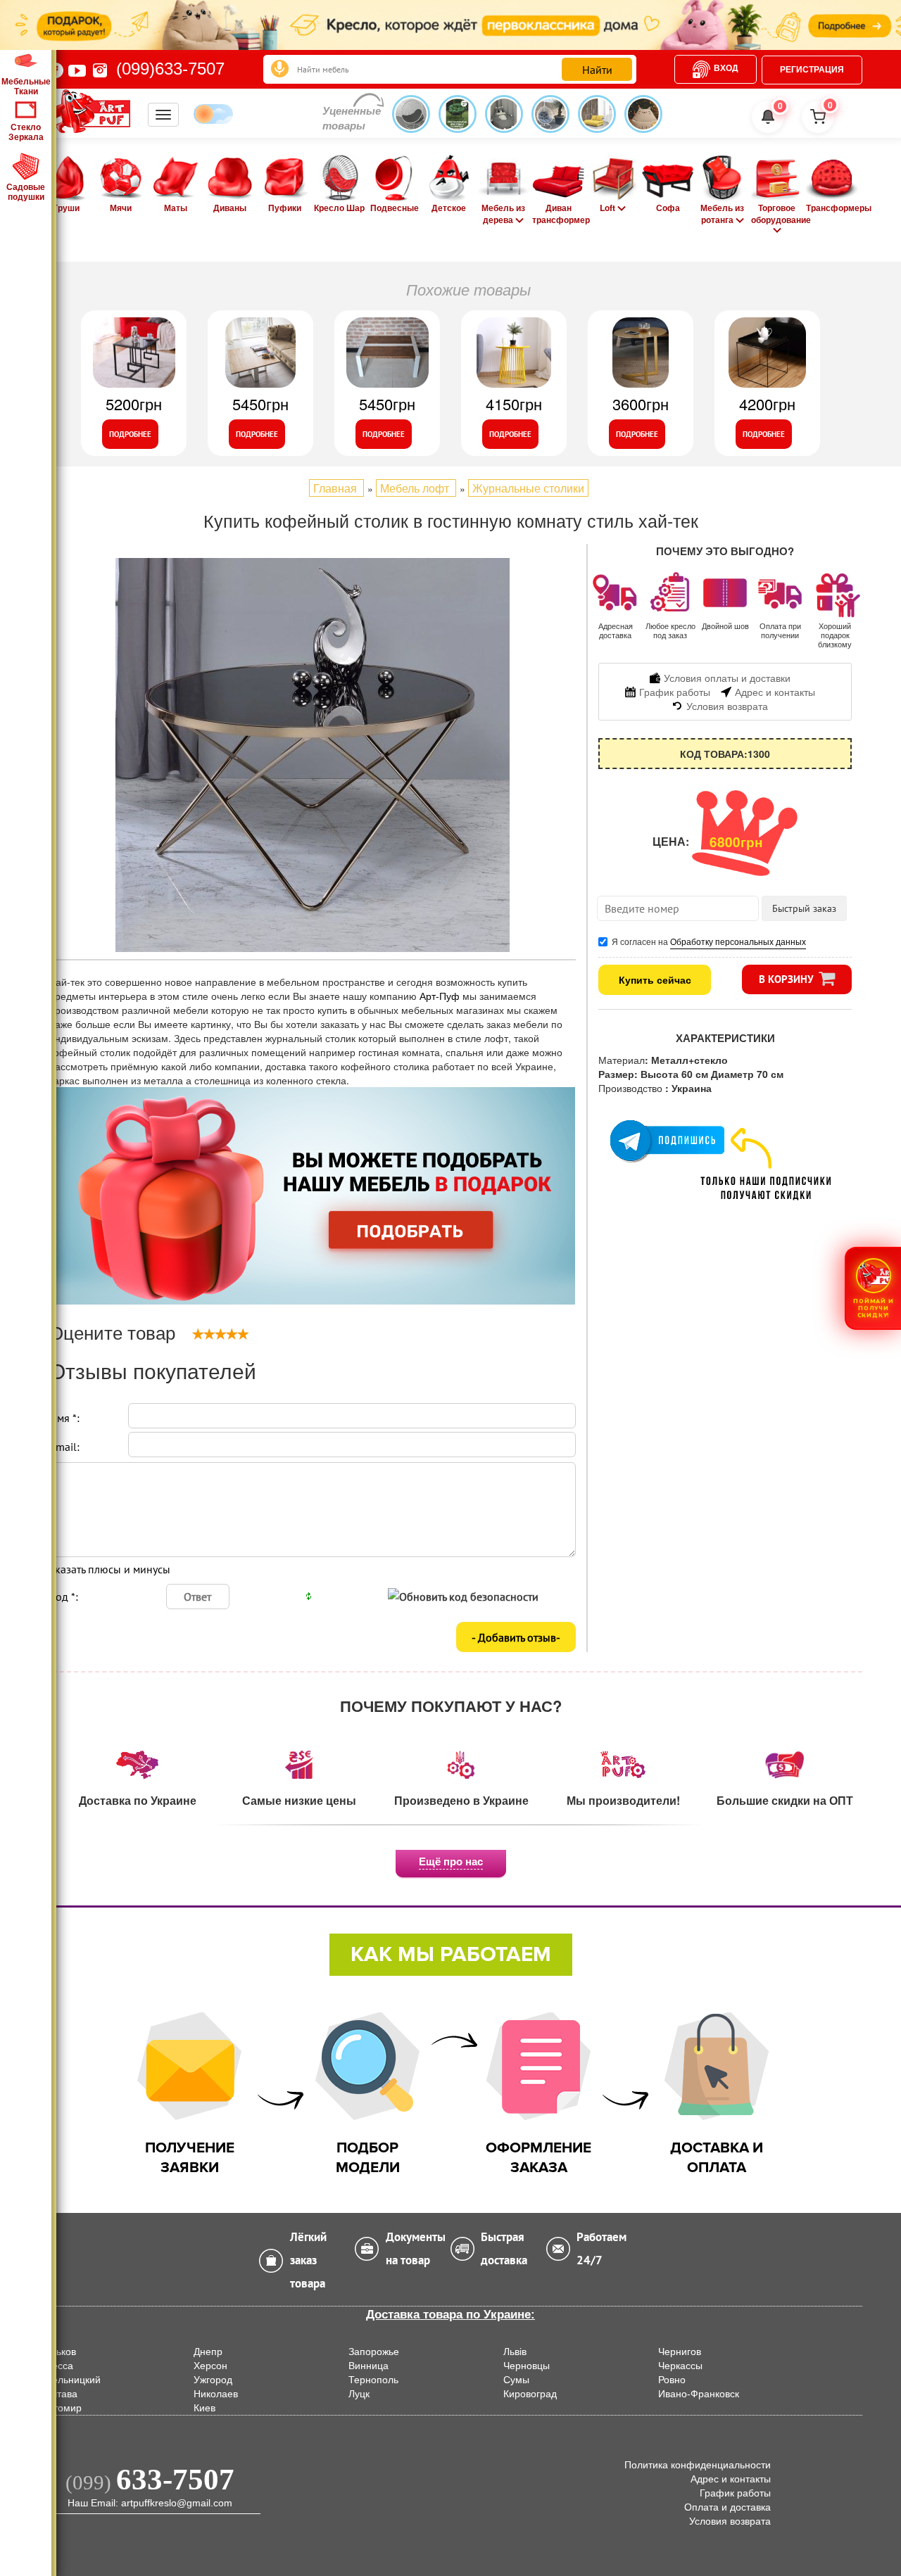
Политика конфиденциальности (698, 2465)
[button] (873, 1288)
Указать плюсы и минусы (110, 1569)
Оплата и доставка (727, 2507)
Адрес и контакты (731, 2479)
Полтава (58, 2394)
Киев (204, 2408)
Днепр (208, 2352)
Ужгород (213, 2380)
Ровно (672, 2380)
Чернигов (680, 2352)
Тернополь (373, 2380)
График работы (735, 2493)
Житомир (60, 2408)
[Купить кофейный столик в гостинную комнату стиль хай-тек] (313, 755)
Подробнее (130, 434)
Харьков (57, 2352)
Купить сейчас (655, 979)
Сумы (516, 2380)
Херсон (210, 2366)
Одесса (56, 2366)
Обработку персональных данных (738, 941)
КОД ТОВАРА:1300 (725, 754)
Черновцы (527, 2366)
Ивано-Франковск (699, 2394)
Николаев (216, 2394)
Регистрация (812, 70)
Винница (368, 2366)
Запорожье (374, 2352)
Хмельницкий (70, 2380)
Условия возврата (730, 2521)
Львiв (515, 2352)
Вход (726, 68)
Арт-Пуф (441, 996)
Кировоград (530, 2394)
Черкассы (680, 2366)
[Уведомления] (768, 117)
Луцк (359, 2394)
